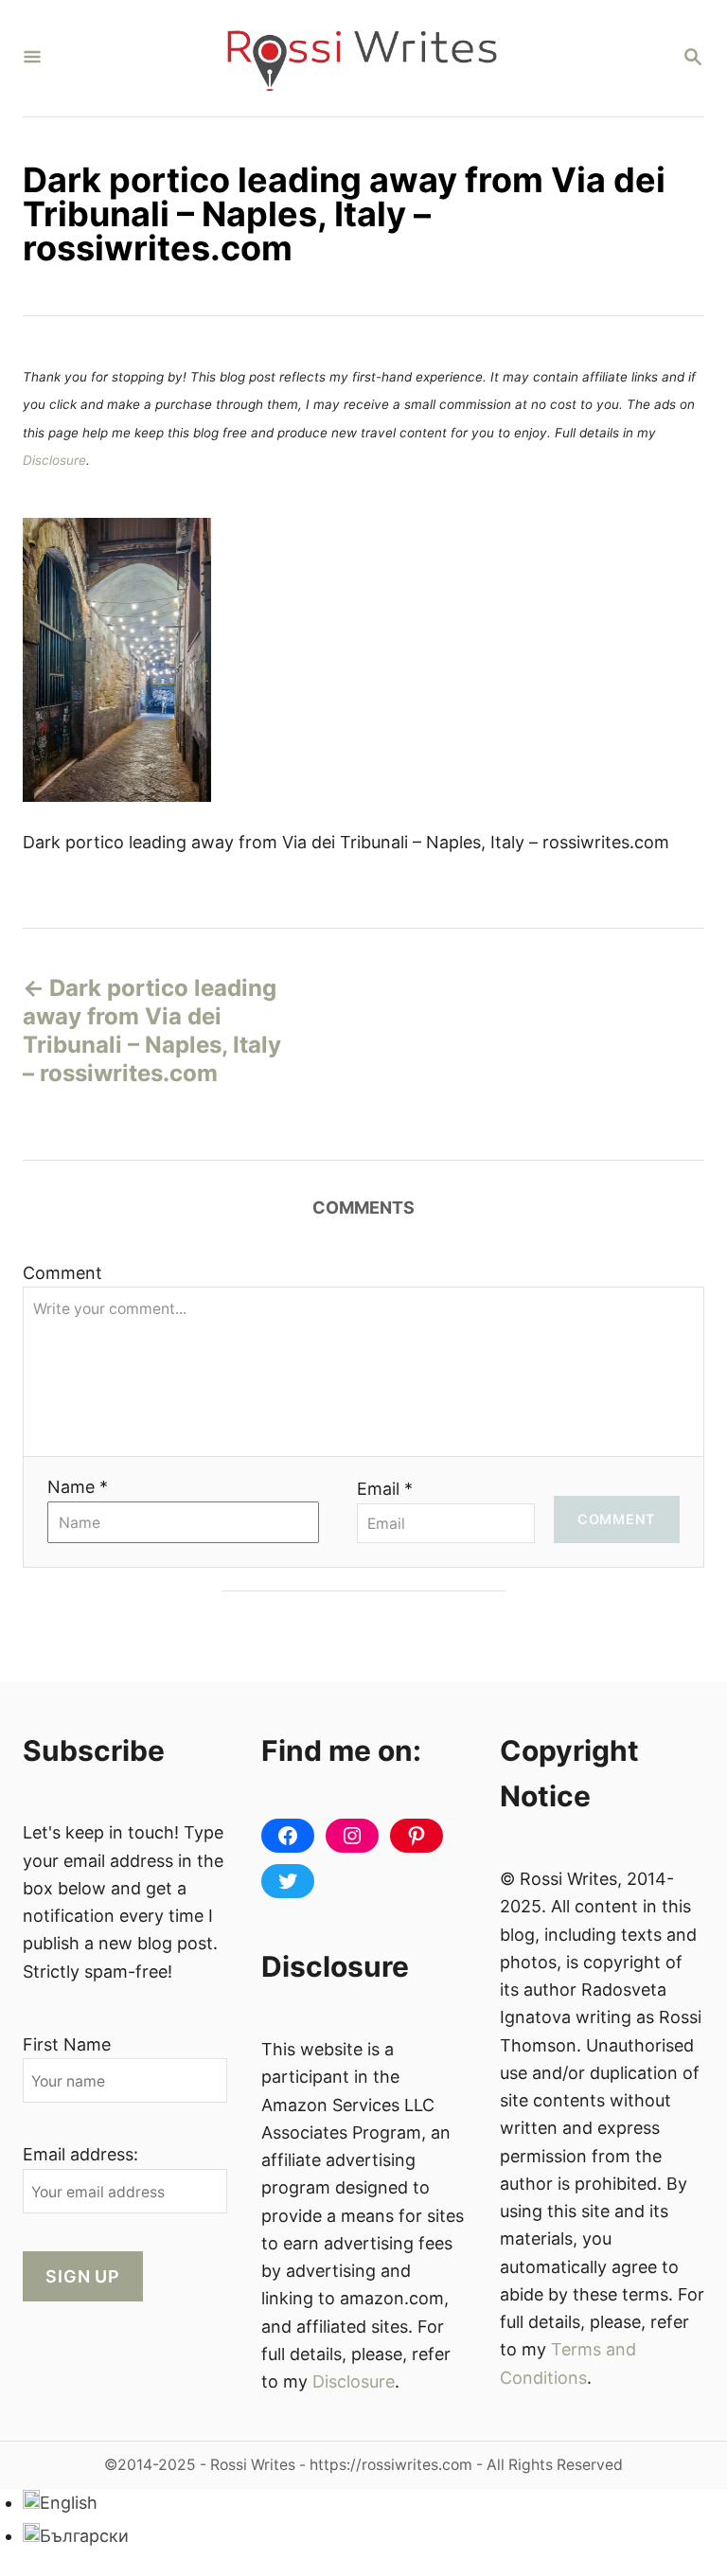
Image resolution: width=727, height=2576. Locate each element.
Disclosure (54, 460)
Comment (62, 1273)
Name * (78, 1487)
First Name (67, 2044)
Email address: (80, 2154)
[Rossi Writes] (362, 58)
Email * (385, 1489)
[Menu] (32, 58)
